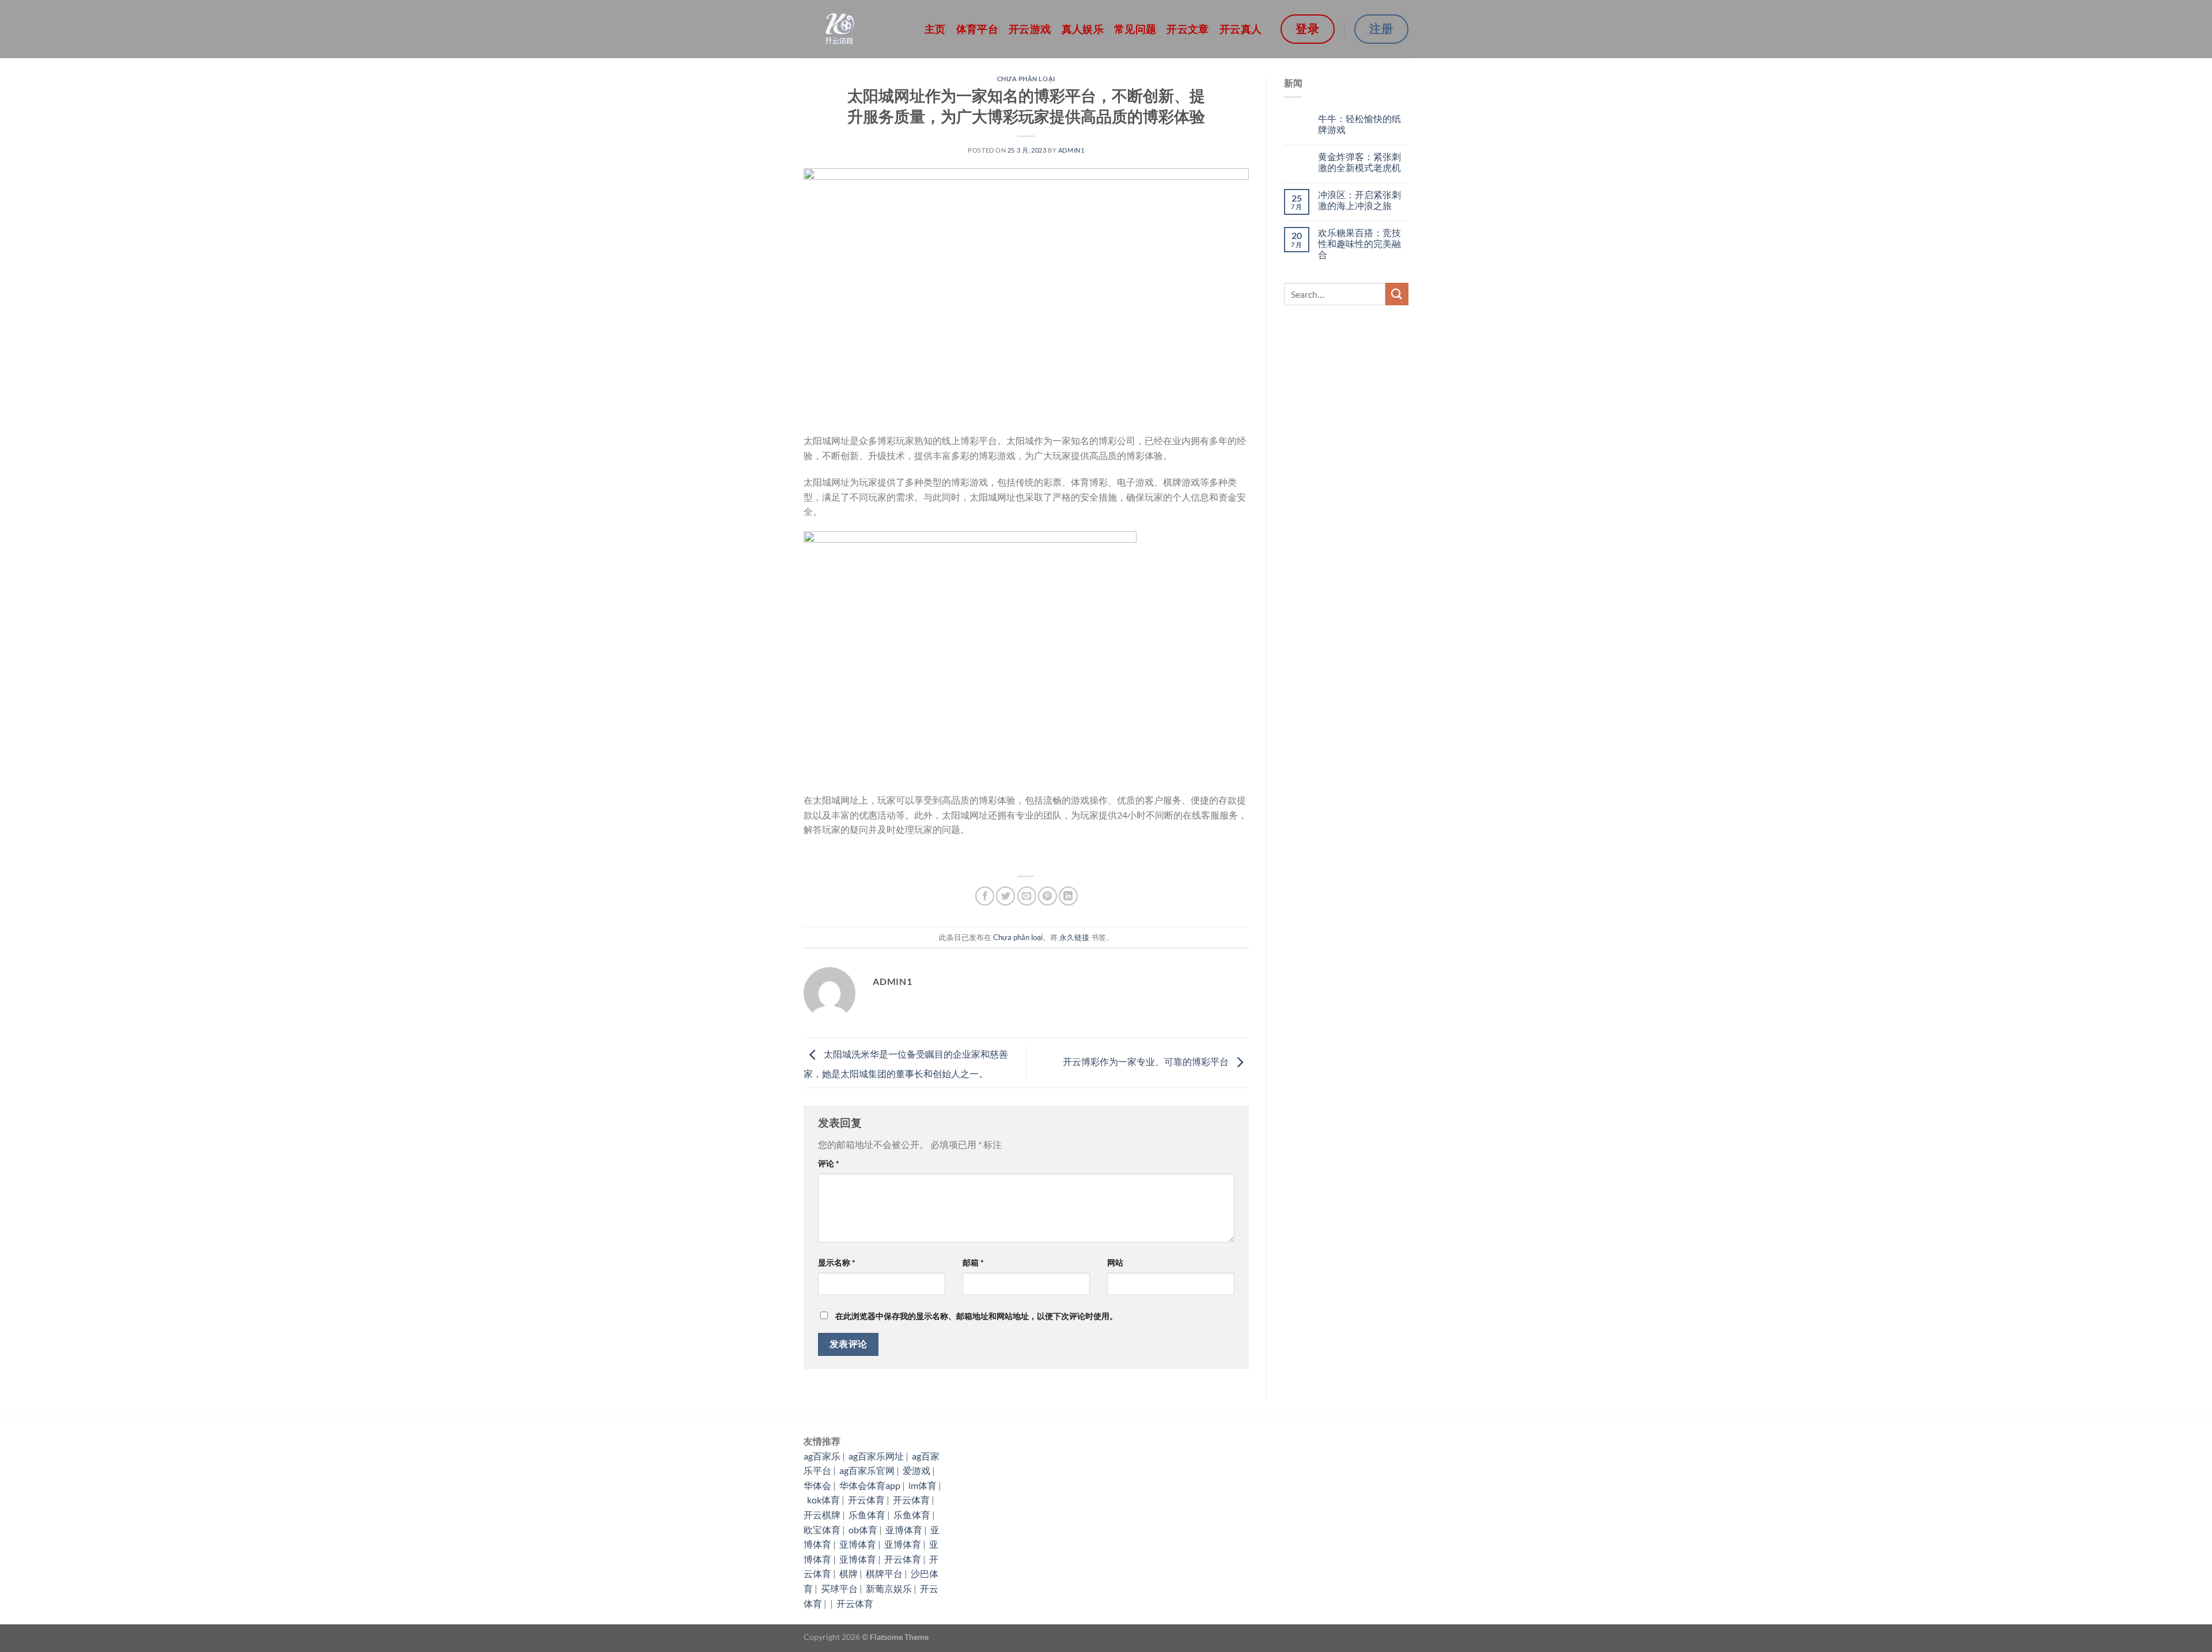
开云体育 (866, 1500)
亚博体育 (904, 1530)
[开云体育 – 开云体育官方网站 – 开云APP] (855, 29)
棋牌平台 (884, 1573)
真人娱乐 (1083, 29)
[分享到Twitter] (1005, 896)
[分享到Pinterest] (1048, 896)
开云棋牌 (822, 1515)
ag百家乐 (822, 1456)
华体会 (817, 1485)
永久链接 (1074, 937)
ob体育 (863, 1530)
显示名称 (837, 1262)
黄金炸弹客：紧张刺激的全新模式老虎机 (1359, 162)
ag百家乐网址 (876, 1456)
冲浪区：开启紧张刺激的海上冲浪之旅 (1359, 200)
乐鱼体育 (867, 1515)
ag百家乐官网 (867, 1470)
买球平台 (839, 1588)
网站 (1115, 1262)
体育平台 (977, 29)
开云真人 (1241, 29)
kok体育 (823, 1500)
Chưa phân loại (1026, 79)
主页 (935, 29)
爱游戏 (916, 1470)
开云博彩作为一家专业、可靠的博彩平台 (1147, 1061)
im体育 (923, 1485)
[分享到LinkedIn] (1068, 896)
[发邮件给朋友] (1027, 896)
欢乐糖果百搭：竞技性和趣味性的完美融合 (1359, 243)
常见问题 (1135, 29)
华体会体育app (870, 1485)
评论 (829, 1163)
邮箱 (973, 1262)
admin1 (1071, 150)
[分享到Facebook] (985, 896)
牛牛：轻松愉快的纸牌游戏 (1359, 124)
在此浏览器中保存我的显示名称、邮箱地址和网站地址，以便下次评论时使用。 (976, 1316)
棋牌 (849, 1573)
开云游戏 (1030, 29)
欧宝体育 (822, 1530)
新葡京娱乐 (889, 1588)
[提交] (1397, 294)
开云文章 (1188, 29)
